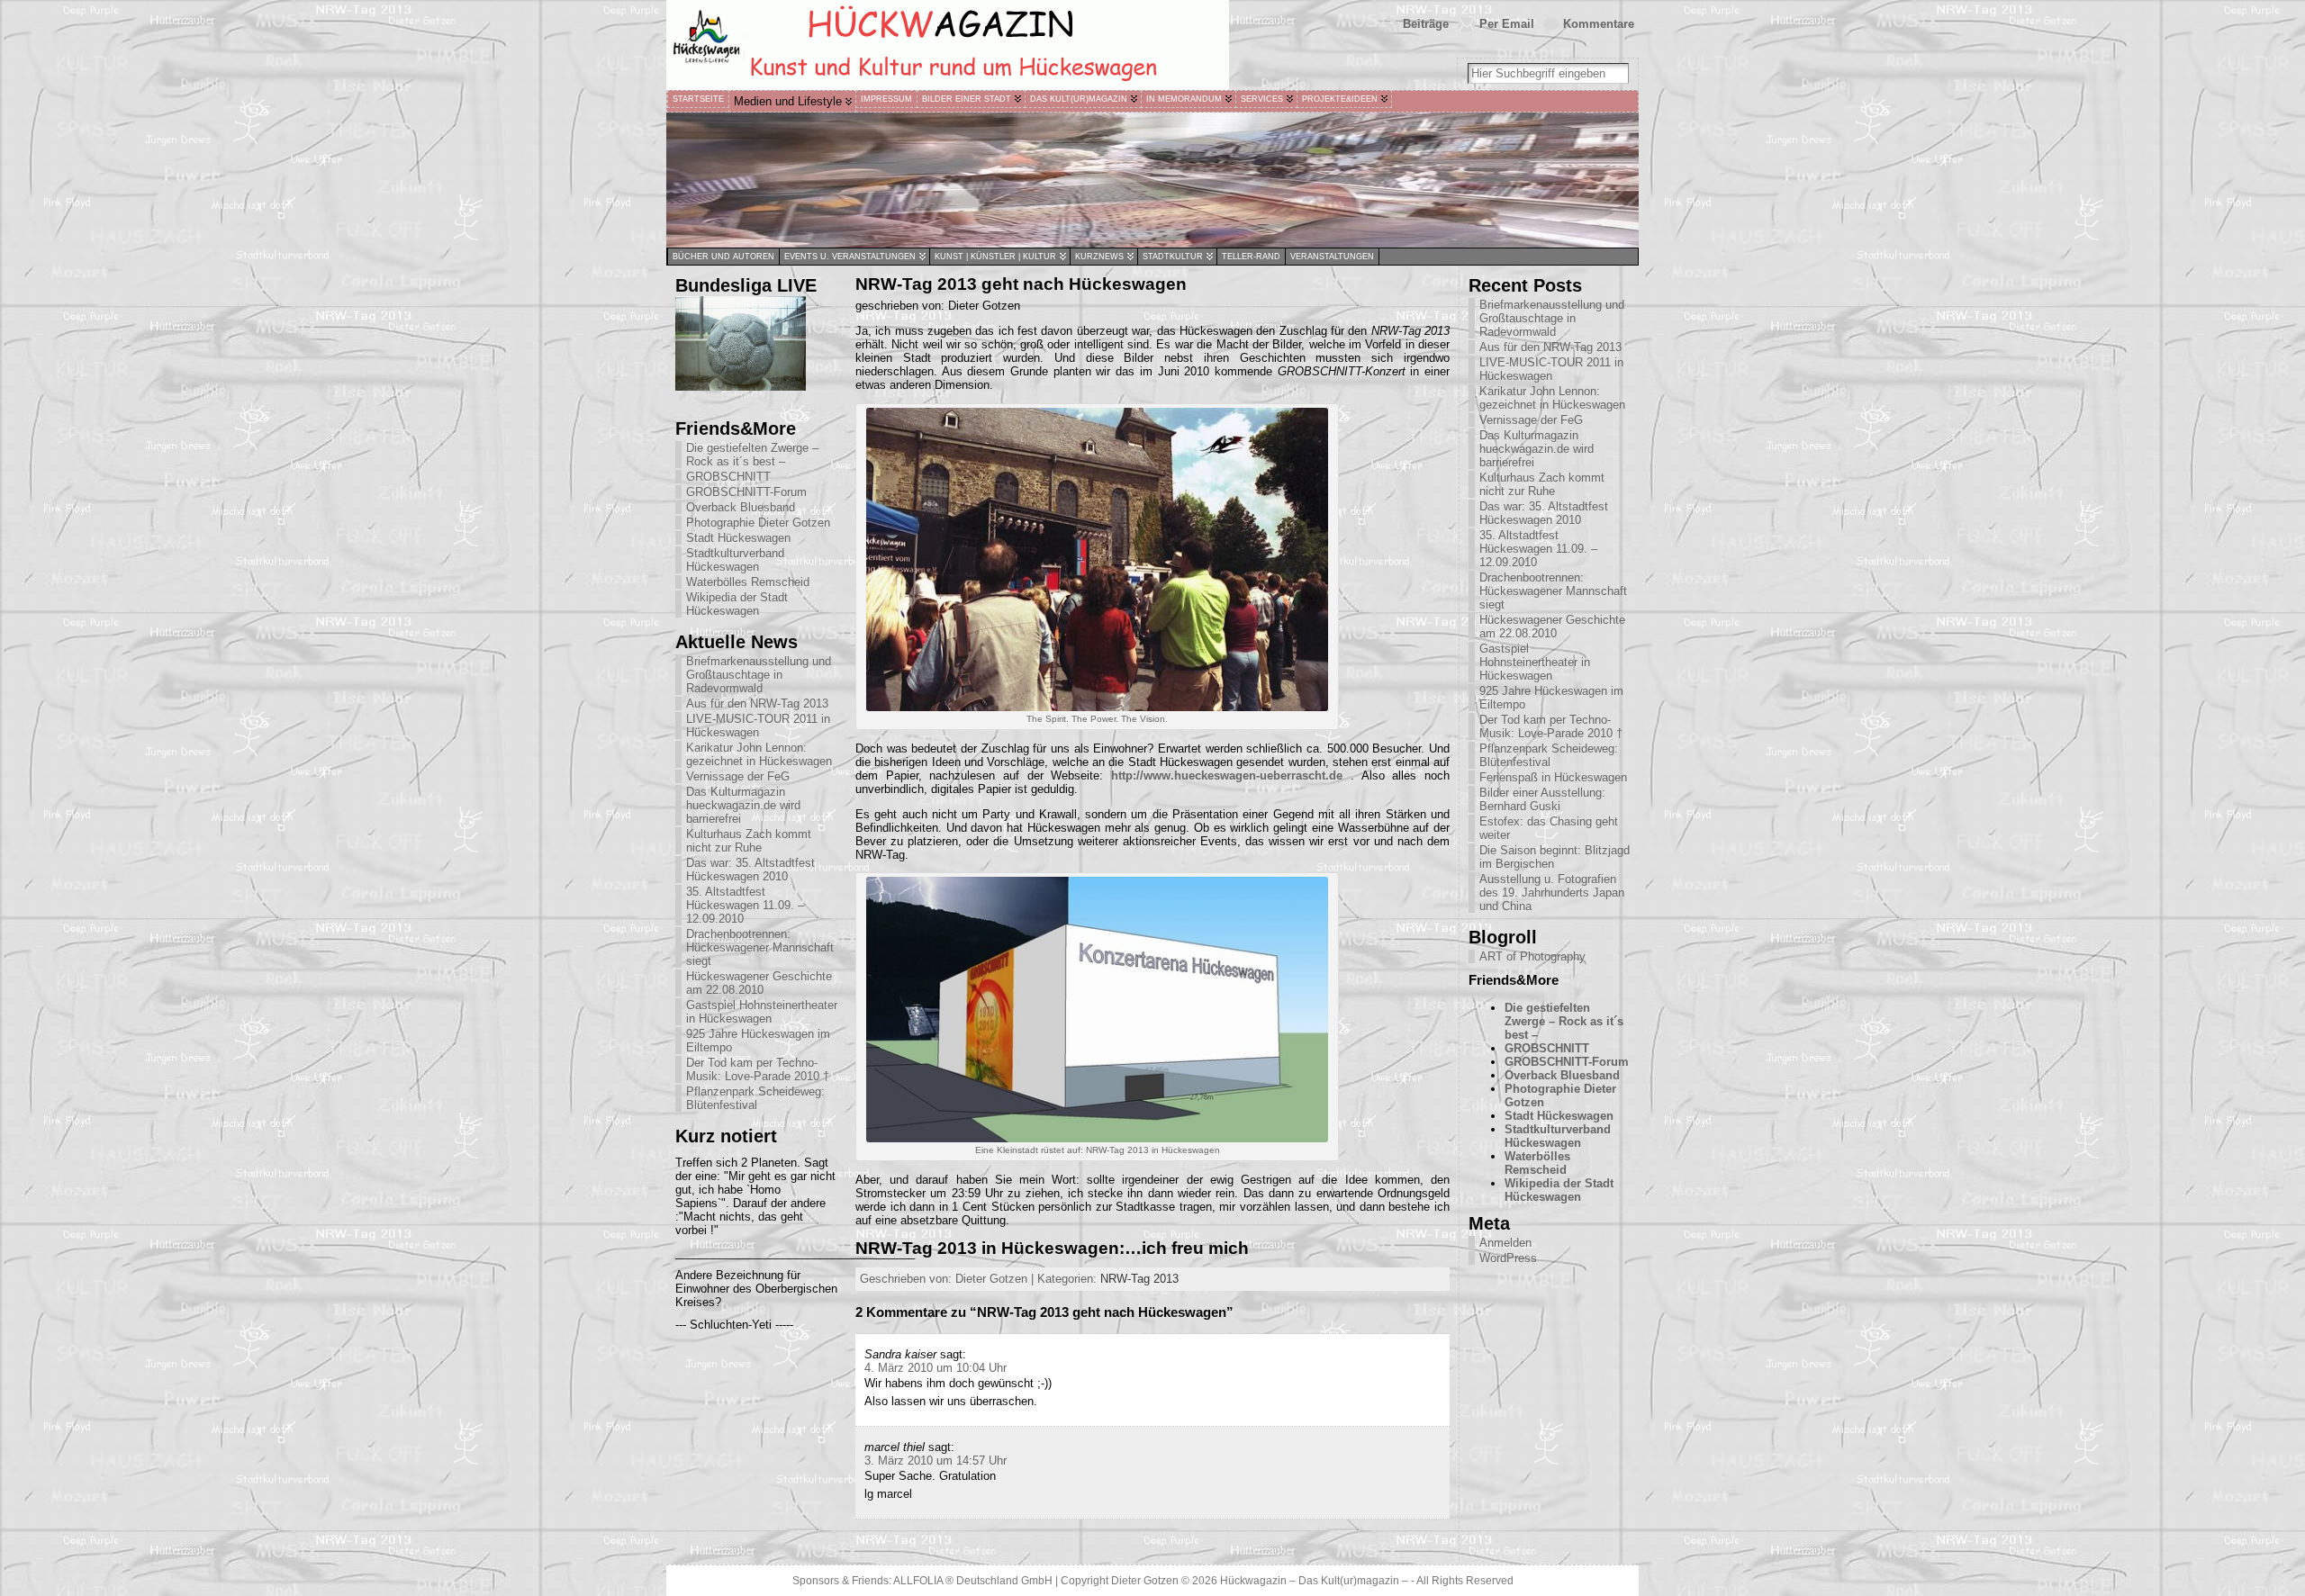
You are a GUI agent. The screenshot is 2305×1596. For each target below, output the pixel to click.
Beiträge (1426, 24)
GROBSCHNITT (728, 477)
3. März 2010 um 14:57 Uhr (936, 1461)
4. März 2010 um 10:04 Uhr (936, 1368)
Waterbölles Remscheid (748, 582)
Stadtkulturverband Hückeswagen (735, 560)
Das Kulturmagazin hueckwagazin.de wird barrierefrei (743, 805)
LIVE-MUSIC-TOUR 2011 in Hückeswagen (758, 726)
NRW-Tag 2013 (1139, 1279)
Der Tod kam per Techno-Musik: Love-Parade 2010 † (758, 1069)
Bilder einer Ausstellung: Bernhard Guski (1542, 799)
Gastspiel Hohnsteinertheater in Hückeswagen (762, 1012)
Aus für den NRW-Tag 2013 (757, 703)
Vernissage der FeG (738, 776)
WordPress (1508, 1258)
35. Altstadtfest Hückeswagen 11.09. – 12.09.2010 (745, 905)
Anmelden (1505, 1243)
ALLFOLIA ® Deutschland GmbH (974, 1581)
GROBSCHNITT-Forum (746, 492)
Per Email (1507, 24)
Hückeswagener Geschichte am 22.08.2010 (759, 983)
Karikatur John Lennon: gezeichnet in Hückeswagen (759, 754)
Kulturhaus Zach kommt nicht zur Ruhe (749, 841)
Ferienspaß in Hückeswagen (1553, 777)
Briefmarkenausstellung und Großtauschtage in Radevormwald (759, 675)
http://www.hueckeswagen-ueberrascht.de (1227, 775)
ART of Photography (1532, 956)
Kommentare (1599, 24)
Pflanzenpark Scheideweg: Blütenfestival (755, 1098)
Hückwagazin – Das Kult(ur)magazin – (1314, 1581)
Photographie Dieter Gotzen (758, 523)
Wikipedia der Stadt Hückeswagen (737, 604)
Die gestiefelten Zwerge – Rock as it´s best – (752, 455)
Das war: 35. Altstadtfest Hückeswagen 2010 (750, 870)
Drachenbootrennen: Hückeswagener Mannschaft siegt (760, 947)
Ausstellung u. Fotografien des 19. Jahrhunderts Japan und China (1552, 893)
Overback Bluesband (741, 507)
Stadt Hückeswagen (738, 538)
